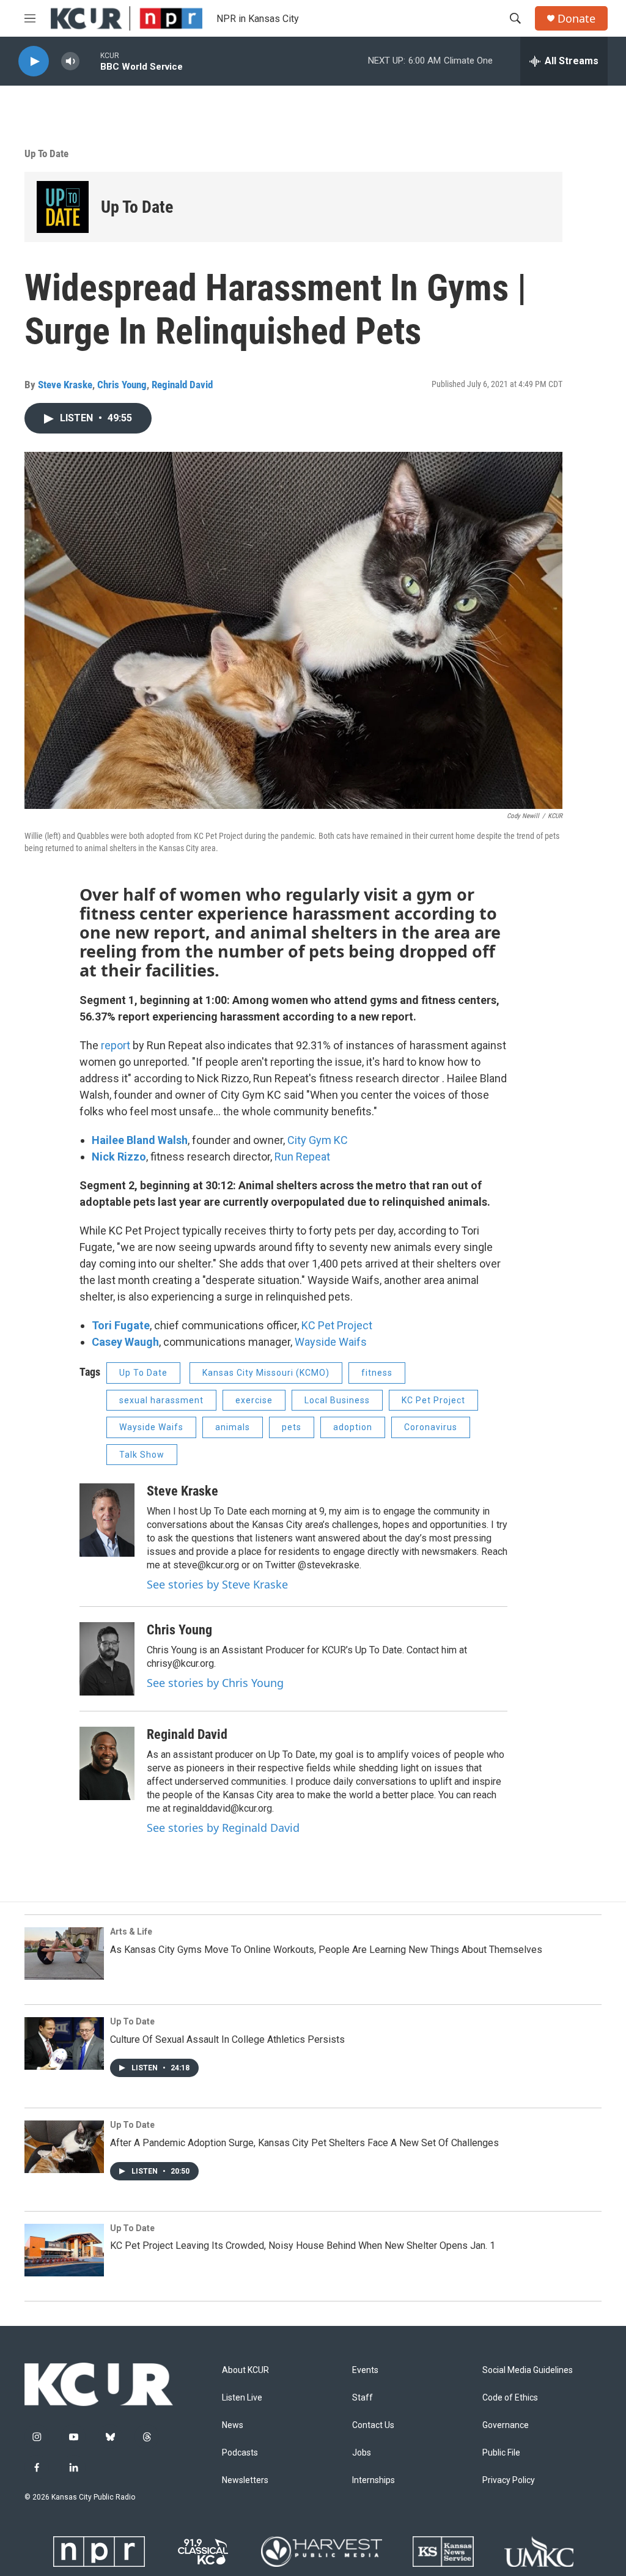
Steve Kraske (65, 385)
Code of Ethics (510, 2398)
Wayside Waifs (331, 1342)
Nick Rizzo (119, 1157)
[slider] (90, 61)
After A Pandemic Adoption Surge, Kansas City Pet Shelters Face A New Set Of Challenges (304, 2143)
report (116, 1045)
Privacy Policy (509, 2480)
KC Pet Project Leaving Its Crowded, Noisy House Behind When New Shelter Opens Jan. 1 (303, 2246)
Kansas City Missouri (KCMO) (266, 1373)
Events (365, 2370)
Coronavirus (431, 1427)
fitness (377, 1373)
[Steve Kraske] (107, 1520)
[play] (34, 61)
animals (233, 1427)
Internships (374, 2480)
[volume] (70, 61)
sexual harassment (161, 1400)
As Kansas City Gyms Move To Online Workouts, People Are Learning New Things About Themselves (326, 1950)
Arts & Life (131, 1932)
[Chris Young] (107, 1659)
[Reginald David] (107, 1763)
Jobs (362, 2453)
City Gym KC (318, 1140)
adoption (353, 1427)
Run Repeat (302, 1157)
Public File (501, 2453)
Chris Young (122, 385)
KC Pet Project (337, 1325)
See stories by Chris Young (215, 1683)
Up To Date (46, 153)
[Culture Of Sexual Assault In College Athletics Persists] (64, 2043)
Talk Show (142, 1455)
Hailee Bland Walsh (140, 1140)
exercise (254, 1400)
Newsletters (245, 2480)
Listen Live (242, 2398)
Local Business (337, 1400)
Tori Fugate (121, 1325)
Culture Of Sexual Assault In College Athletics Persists (227, 2039)
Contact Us (373, 2425)
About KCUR (245, 2370)
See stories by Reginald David (223, 1828)
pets (292, 1427)
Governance (506, 2425)
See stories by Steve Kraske (217, 1584)
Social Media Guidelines (528, 2370)
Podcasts (240, 2453)
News (233, 2425)
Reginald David (182, 385)
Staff (363, 2398)
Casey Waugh (125, 1342)
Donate (576, 19)
